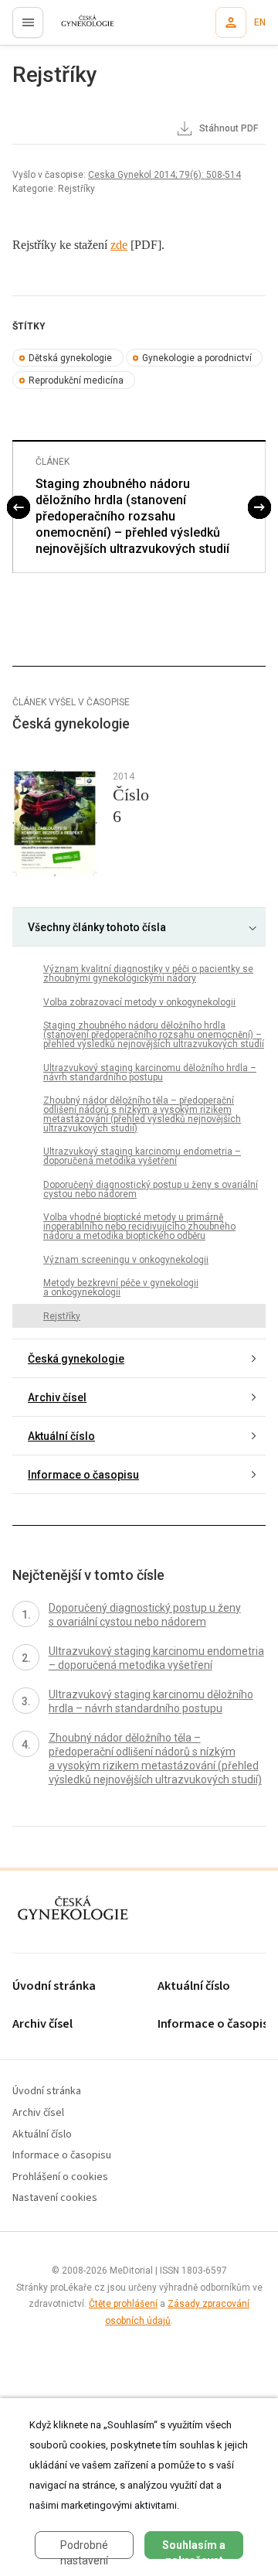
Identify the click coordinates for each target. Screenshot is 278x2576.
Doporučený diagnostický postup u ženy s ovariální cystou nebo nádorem (151, 1189)
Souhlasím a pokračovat (194, 2549)
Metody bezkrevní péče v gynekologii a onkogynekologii (121, 1288)
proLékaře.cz (78, 27)
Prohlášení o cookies (60, 2177)
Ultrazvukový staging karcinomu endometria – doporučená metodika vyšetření (142, 1156)
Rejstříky (62, 1316)
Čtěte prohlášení (123, 2304)
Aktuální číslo (61, 1436)
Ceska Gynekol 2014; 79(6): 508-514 (164, 175)
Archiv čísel (57, 1397)
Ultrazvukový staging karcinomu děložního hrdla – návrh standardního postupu (150, 1073)
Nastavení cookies (55, 2198)
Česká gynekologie (76, 1359)
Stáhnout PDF (227, 128)
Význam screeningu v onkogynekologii (126, 1260)
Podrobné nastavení (84, 2549)
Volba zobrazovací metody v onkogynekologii (139, 1002)
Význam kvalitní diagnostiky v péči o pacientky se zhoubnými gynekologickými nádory (148, 974)
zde (119, 245)
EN (260, 22)
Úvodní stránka (54, 1986)
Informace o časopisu (83, 1475)
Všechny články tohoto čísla (97, 927)
